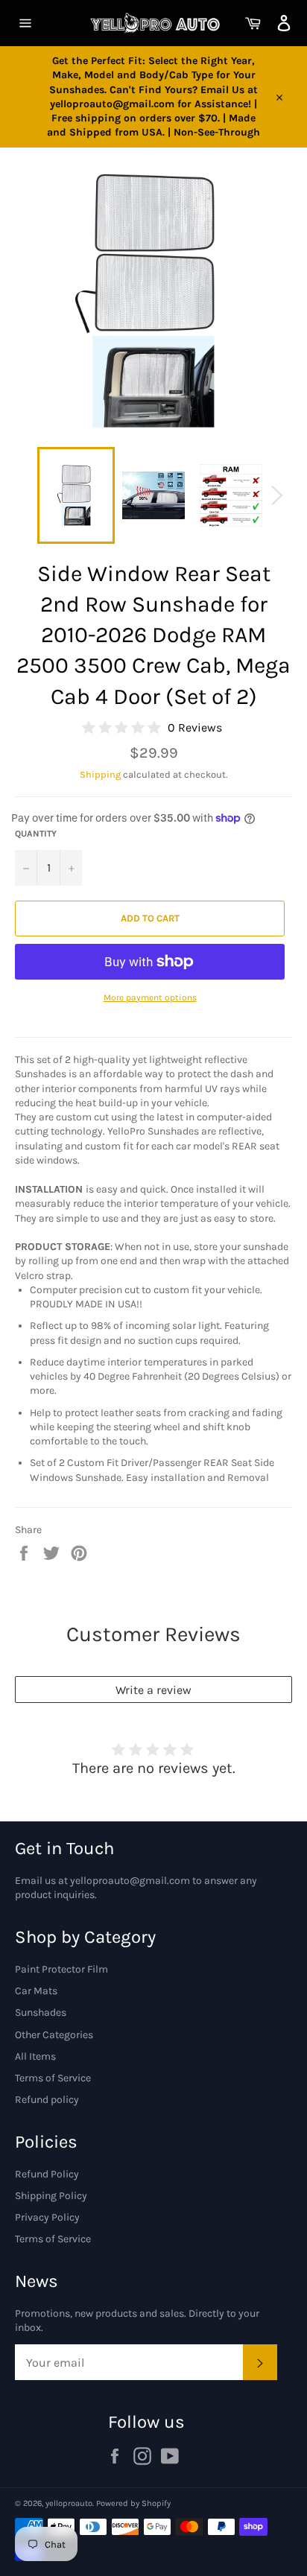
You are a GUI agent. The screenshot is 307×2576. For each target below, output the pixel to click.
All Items (35, 2056)
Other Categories (54, 2035)
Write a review (153, 1690)
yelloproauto (69, 2503)
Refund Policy (47, 2174)
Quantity (36, 834)
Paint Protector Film (61, 1969)
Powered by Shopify (133, 2503)
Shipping (100, 774)
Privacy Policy (47, 2217)
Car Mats (36, 1991)
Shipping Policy (51, 2196)
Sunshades (41, 2012)
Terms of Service (53, 2078)
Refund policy (47, 2100)
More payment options (150, 997)
